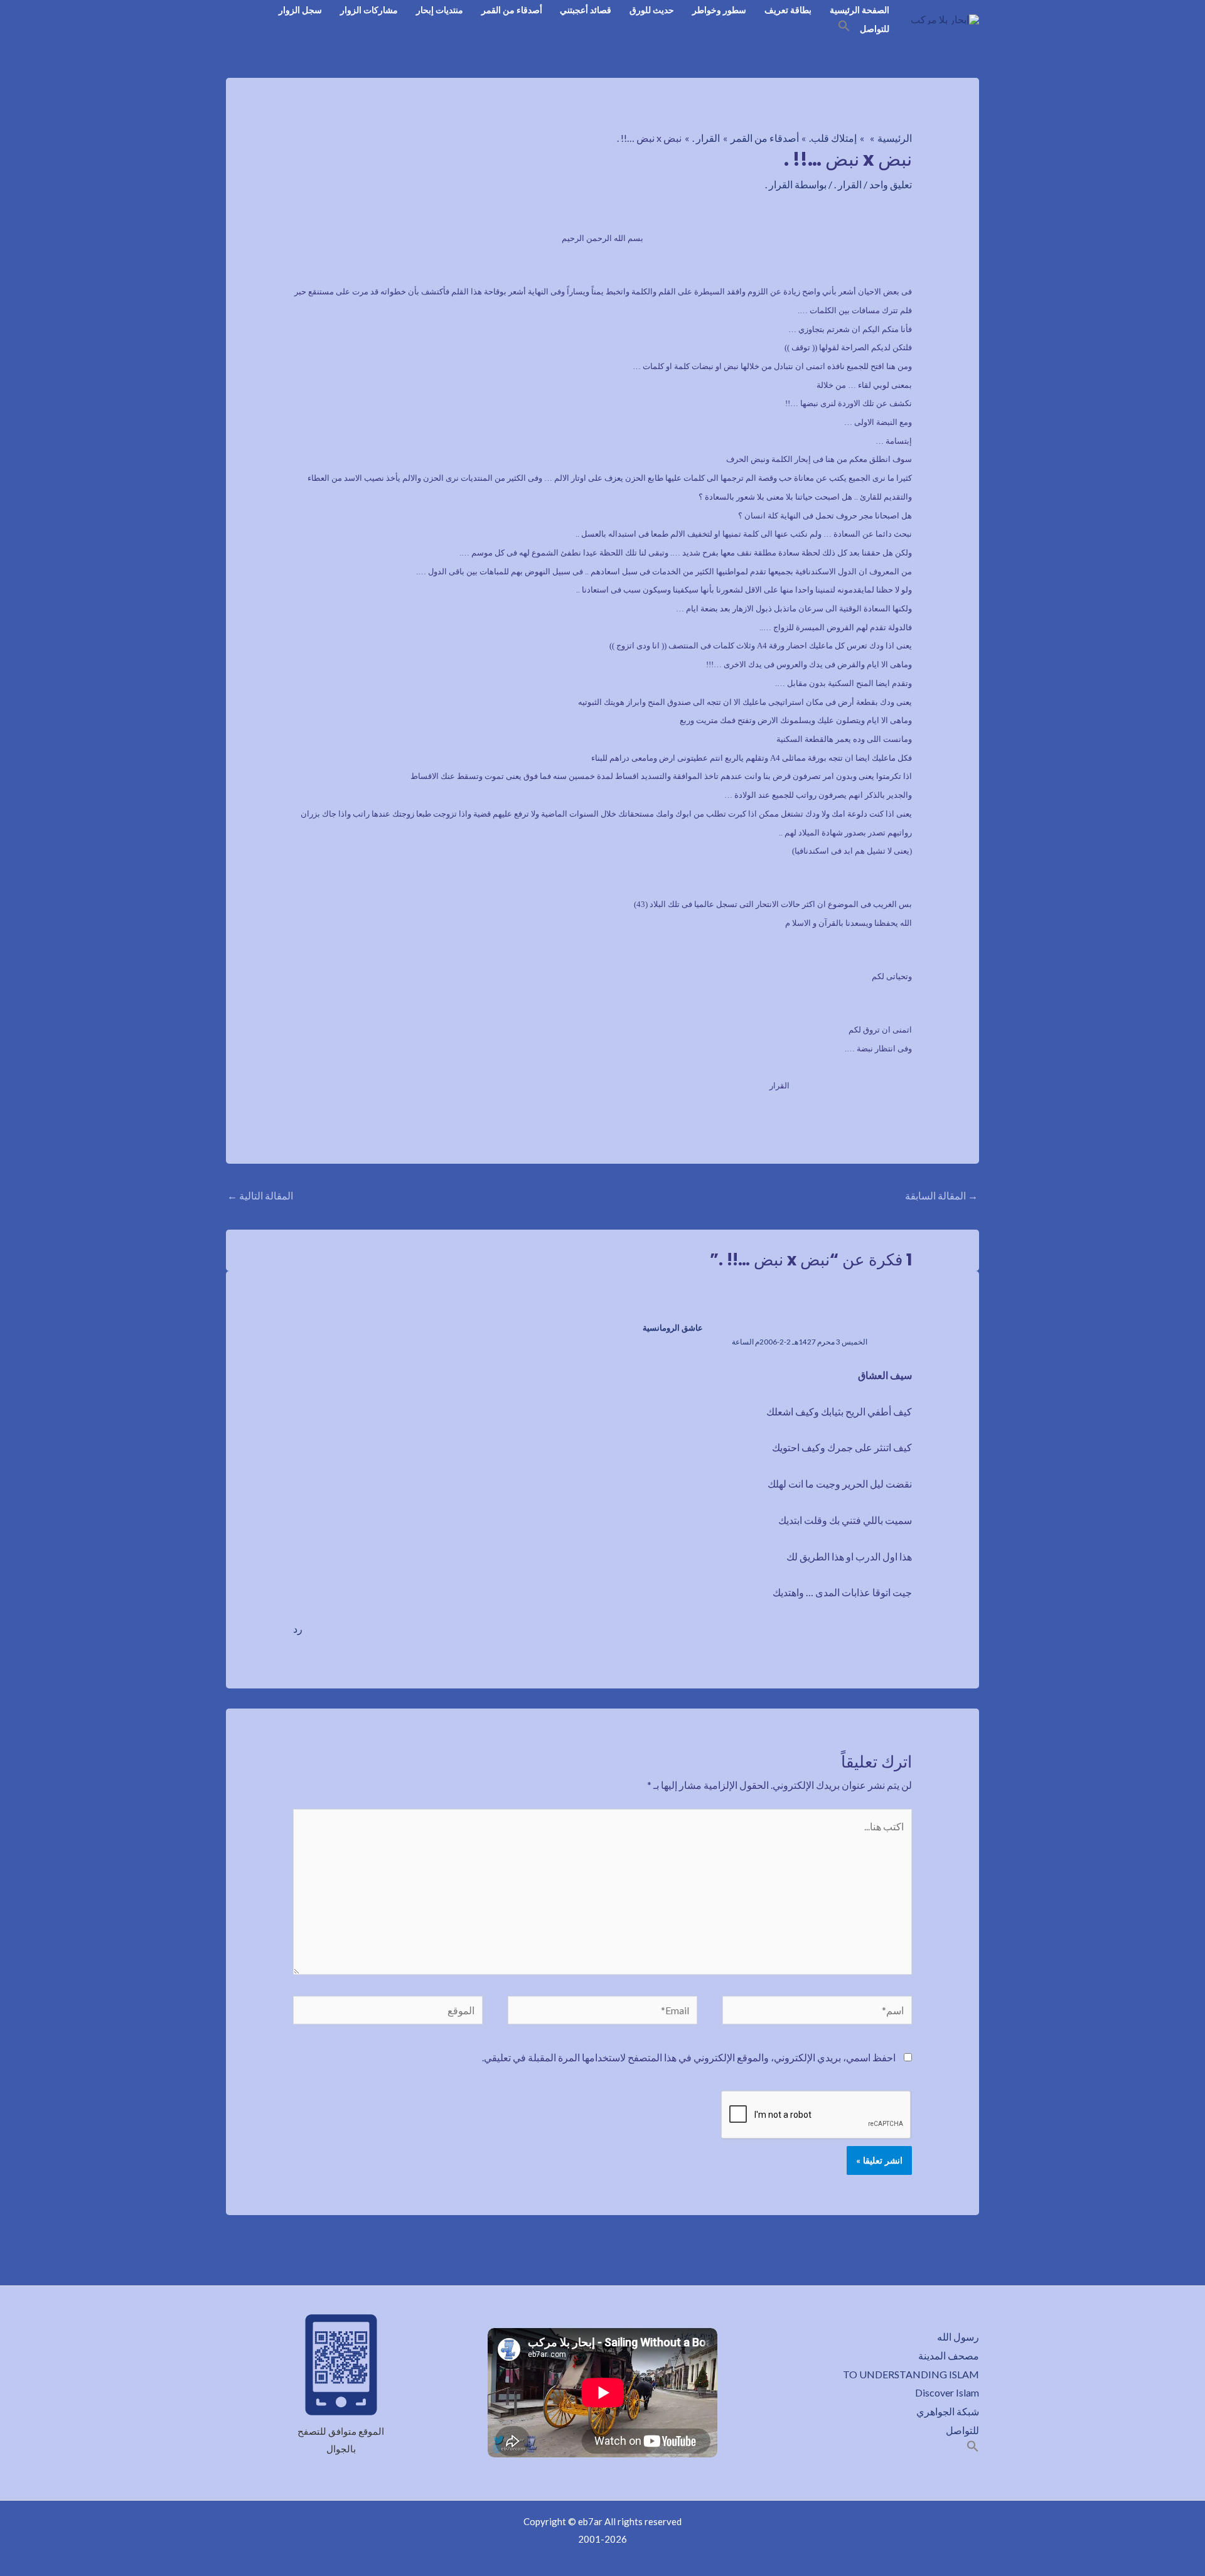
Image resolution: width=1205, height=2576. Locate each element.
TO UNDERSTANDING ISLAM (911, 2374)
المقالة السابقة (941, 1195)
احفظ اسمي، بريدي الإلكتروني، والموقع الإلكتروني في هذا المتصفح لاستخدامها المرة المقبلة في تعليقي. (689, 2057)
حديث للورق (652, 10)
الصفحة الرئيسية (860, 10)
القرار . (848, 184)
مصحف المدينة (949, 2355)
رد (298, 1629)
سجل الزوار (300, 10)
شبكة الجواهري (948, 2411)
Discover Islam (947, 2392)
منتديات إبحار (440, 10)
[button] (844, 28)
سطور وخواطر (719, 10)
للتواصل (875, 29)
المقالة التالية (260, 1195)
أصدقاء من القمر (512, 10)
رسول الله (958, 2337)
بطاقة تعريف (788, 10)
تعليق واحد (891, 184)
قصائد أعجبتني (586, 10)
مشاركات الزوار (369, 10)
